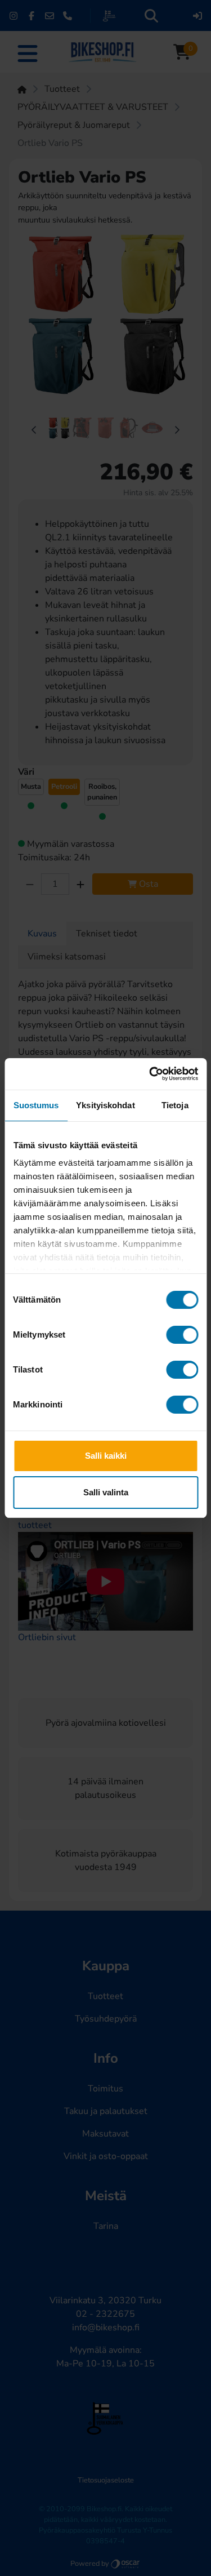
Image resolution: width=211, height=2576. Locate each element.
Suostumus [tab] (36, 1105)
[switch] (182, 1335)
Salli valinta (106, 1492)
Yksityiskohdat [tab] (105, 1105)
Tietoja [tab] (175, 1105)
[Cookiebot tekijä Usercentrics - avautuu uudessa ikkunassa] (150, 1074)
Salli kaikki (106, 1456)
